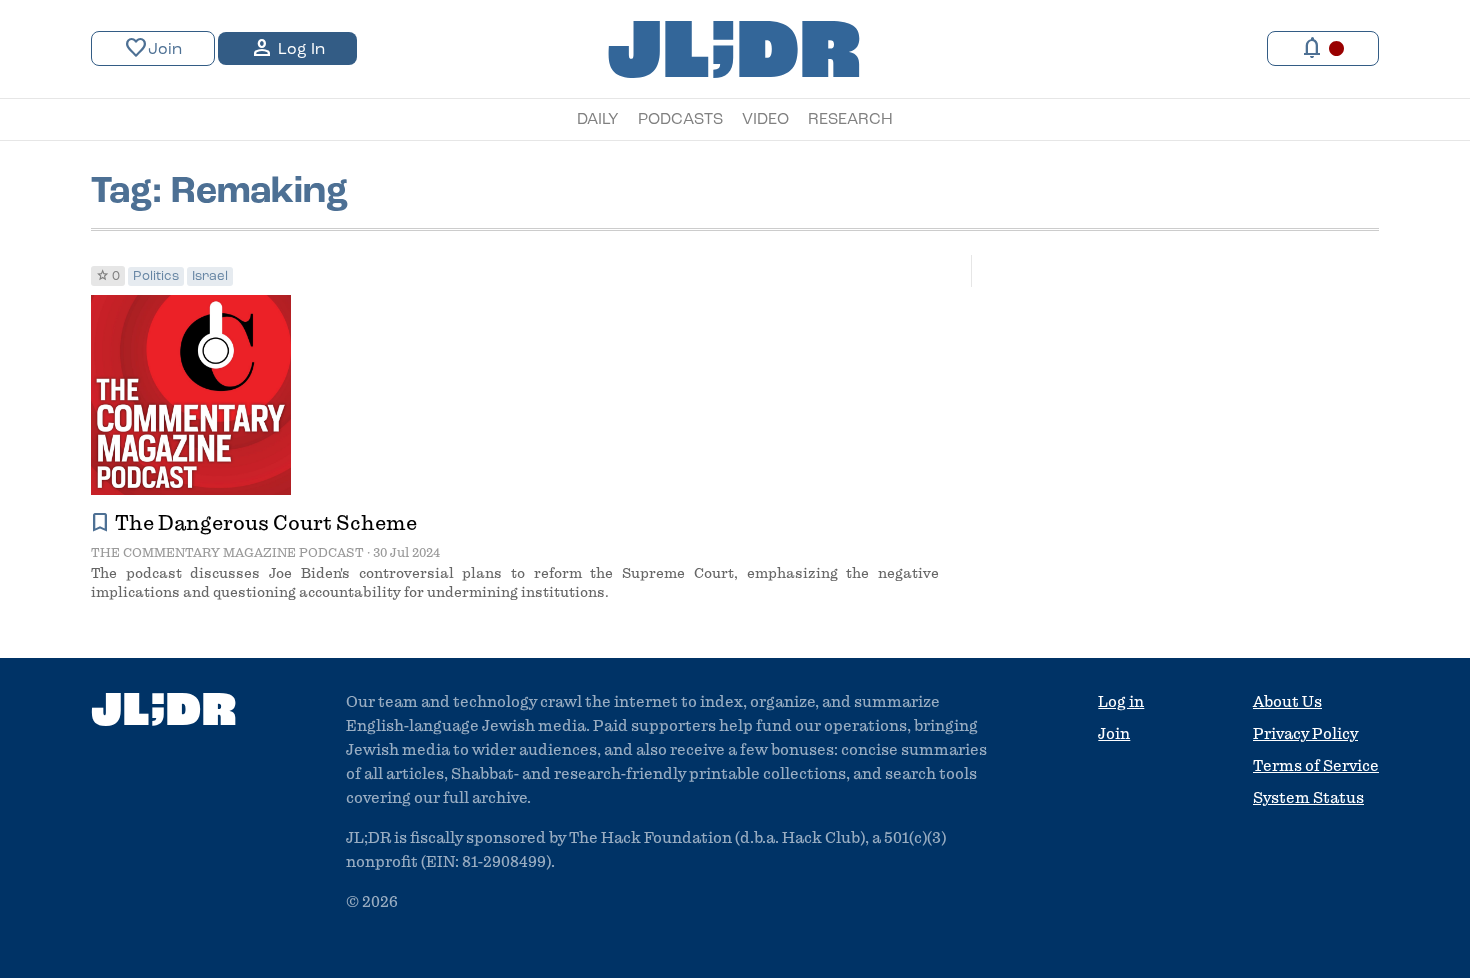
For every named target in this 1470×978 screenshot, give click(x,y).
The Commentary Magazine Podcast (227, 552)
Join (153, 48)
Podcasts (680, 120)
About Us (1287, 702)
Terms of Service (1316, 766)
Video (765, 120)
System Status (1308, 798)
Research (850, 120)
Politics (156, 276)
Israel (210, 276)
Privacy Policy (1305, 734)
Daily (598, 120)
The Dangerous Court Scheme (266, 523)
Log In (287, 48)
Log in (1121, 702)
